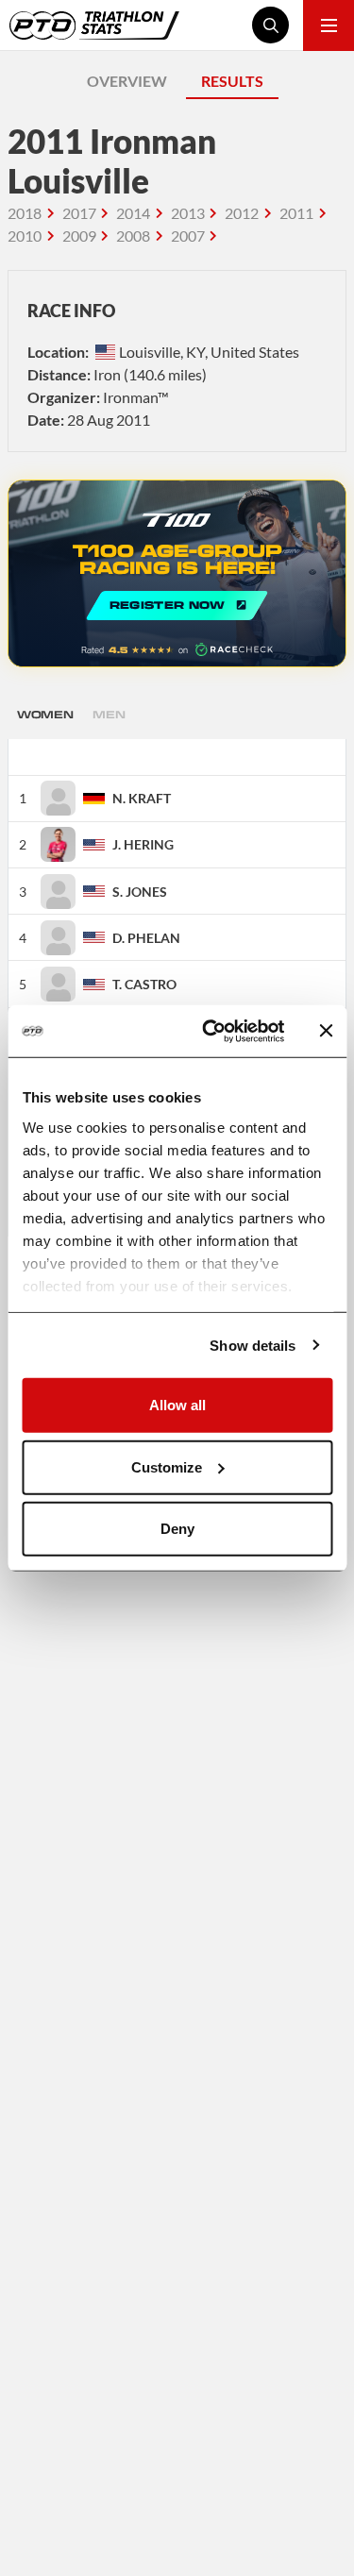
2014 (133, 213)
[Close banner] (326, 1031)
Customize (167, 1466)
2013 (188, 213)
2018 (25, 213)
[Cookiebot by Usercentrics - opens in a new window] (211, 1031)
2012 (242, 213)
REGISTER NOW (177, 573)
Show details (253, 1345)
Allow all (177, 1405)
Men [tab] (109, 714)
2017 (79, 213)
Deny (177, 1529)
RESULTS (232, 81)
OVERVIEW (127, 81)
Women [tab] (45, 714)
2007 (188, 236)
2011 (296, 213)
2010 (25, 236)
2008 (133, 236)
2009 (79, 236)
